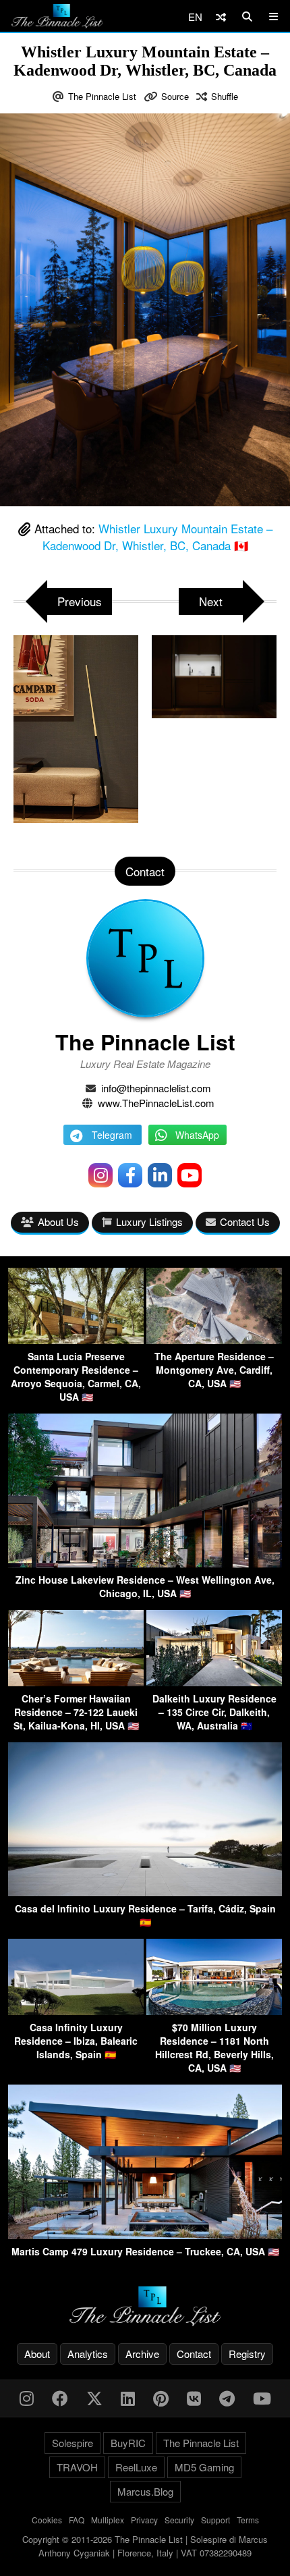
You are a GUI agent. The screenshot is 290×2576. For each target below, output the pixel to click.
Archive (142, 2354)
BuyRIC (128, 2443)
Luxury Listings (149, 1222)
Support (215, 2520)
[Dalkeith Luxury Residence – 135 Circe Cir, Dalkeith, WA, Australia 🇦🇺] (214, 1682)
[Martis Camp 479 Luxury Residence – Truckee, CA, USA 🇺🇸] (145, 2235)
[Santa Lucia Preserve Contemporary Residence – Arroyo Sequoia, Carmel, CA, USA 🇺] (76, 1340)
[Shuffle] (221, 17)
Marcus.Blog (145, 2491)
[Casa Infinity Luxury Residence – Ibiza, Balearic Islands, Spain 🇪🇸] (76, 2011)
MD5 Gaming (204, 2467)
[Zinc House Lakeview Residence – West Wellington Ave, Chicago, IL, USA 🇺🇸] (145, 1563)
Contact (194, 2354)
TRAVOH (77, 2467)
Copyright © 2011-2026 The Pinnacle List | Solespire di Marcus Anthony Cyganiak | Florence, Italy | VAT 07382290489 (145, 2546)
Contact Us (245, 1222)
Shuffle (225, 96)
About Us (58, 1222)
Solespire (72, 2443)
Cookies (47, 2520)
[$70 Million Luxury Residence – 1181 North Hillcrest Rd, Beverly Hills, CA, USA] (214, 2011)
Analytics (88, 2354)
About (37, 2354)
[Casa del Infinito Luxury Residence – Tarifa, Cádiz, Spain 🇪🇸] (145, 1892)
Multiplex (108, 2520)
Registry (247, 2354)
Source (175, 96)
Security (179, 2520)
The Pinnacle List (102, 96)
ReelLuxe (136, 2467)
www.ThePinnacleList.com (156, 1103)
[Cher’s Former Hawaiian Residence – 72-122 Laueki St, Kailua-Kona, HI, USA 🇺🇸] (76, 1682)
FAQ (77, 2520)
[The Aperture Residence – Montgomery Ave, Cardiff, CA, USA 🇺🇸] (214, 1340)
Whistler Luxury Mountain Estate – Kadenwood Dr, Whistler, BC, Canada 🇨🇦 (157, 537)
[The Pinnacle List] (145, 2306)
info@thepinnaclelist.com (156, 1088)
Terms (248, 2520)
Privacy (144, 2520)
